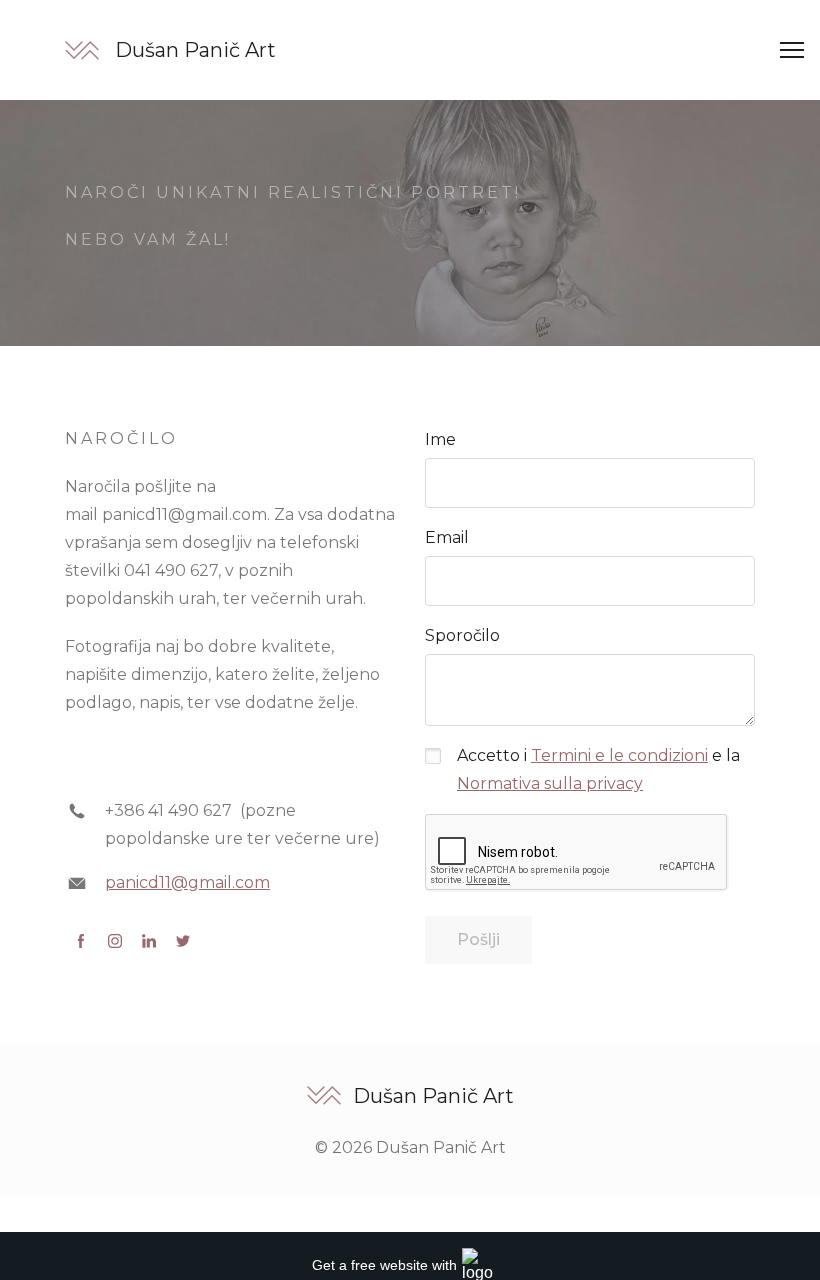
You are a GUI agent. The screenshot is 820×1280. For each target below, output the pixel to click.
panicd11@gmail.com (187, 882)
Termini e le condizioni (619, 755)
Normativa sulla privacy (550, 783)
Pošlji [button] (478, 939)
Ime (440, 439)
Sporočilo (462, 635)
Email (447, 537)
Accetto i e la (598, 769)
